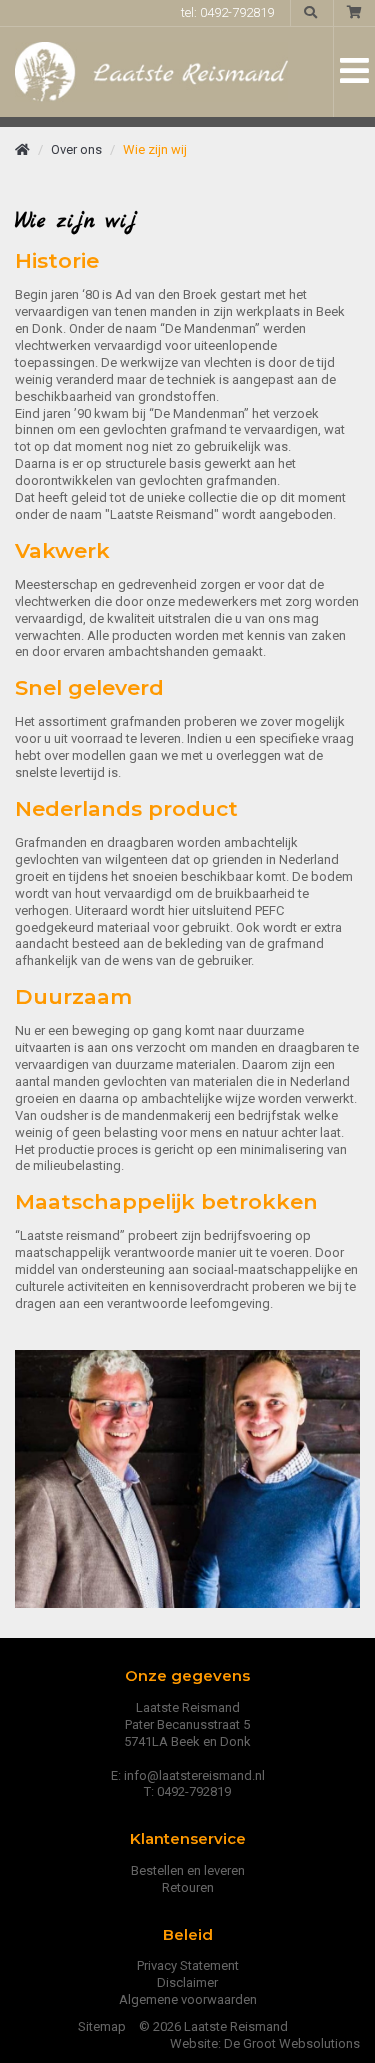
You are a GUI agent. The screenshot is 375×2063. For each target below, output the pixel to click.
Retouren (188, 1887)
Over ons (76, 149)
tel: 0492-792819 (227, 12)
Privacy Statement (188, 1965)
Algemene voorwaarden (188, 1999)
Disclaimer (187, 1982)
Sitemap (102, 2026)
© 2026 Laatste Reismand (213, 2026)
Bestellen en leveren (188, 1870)
